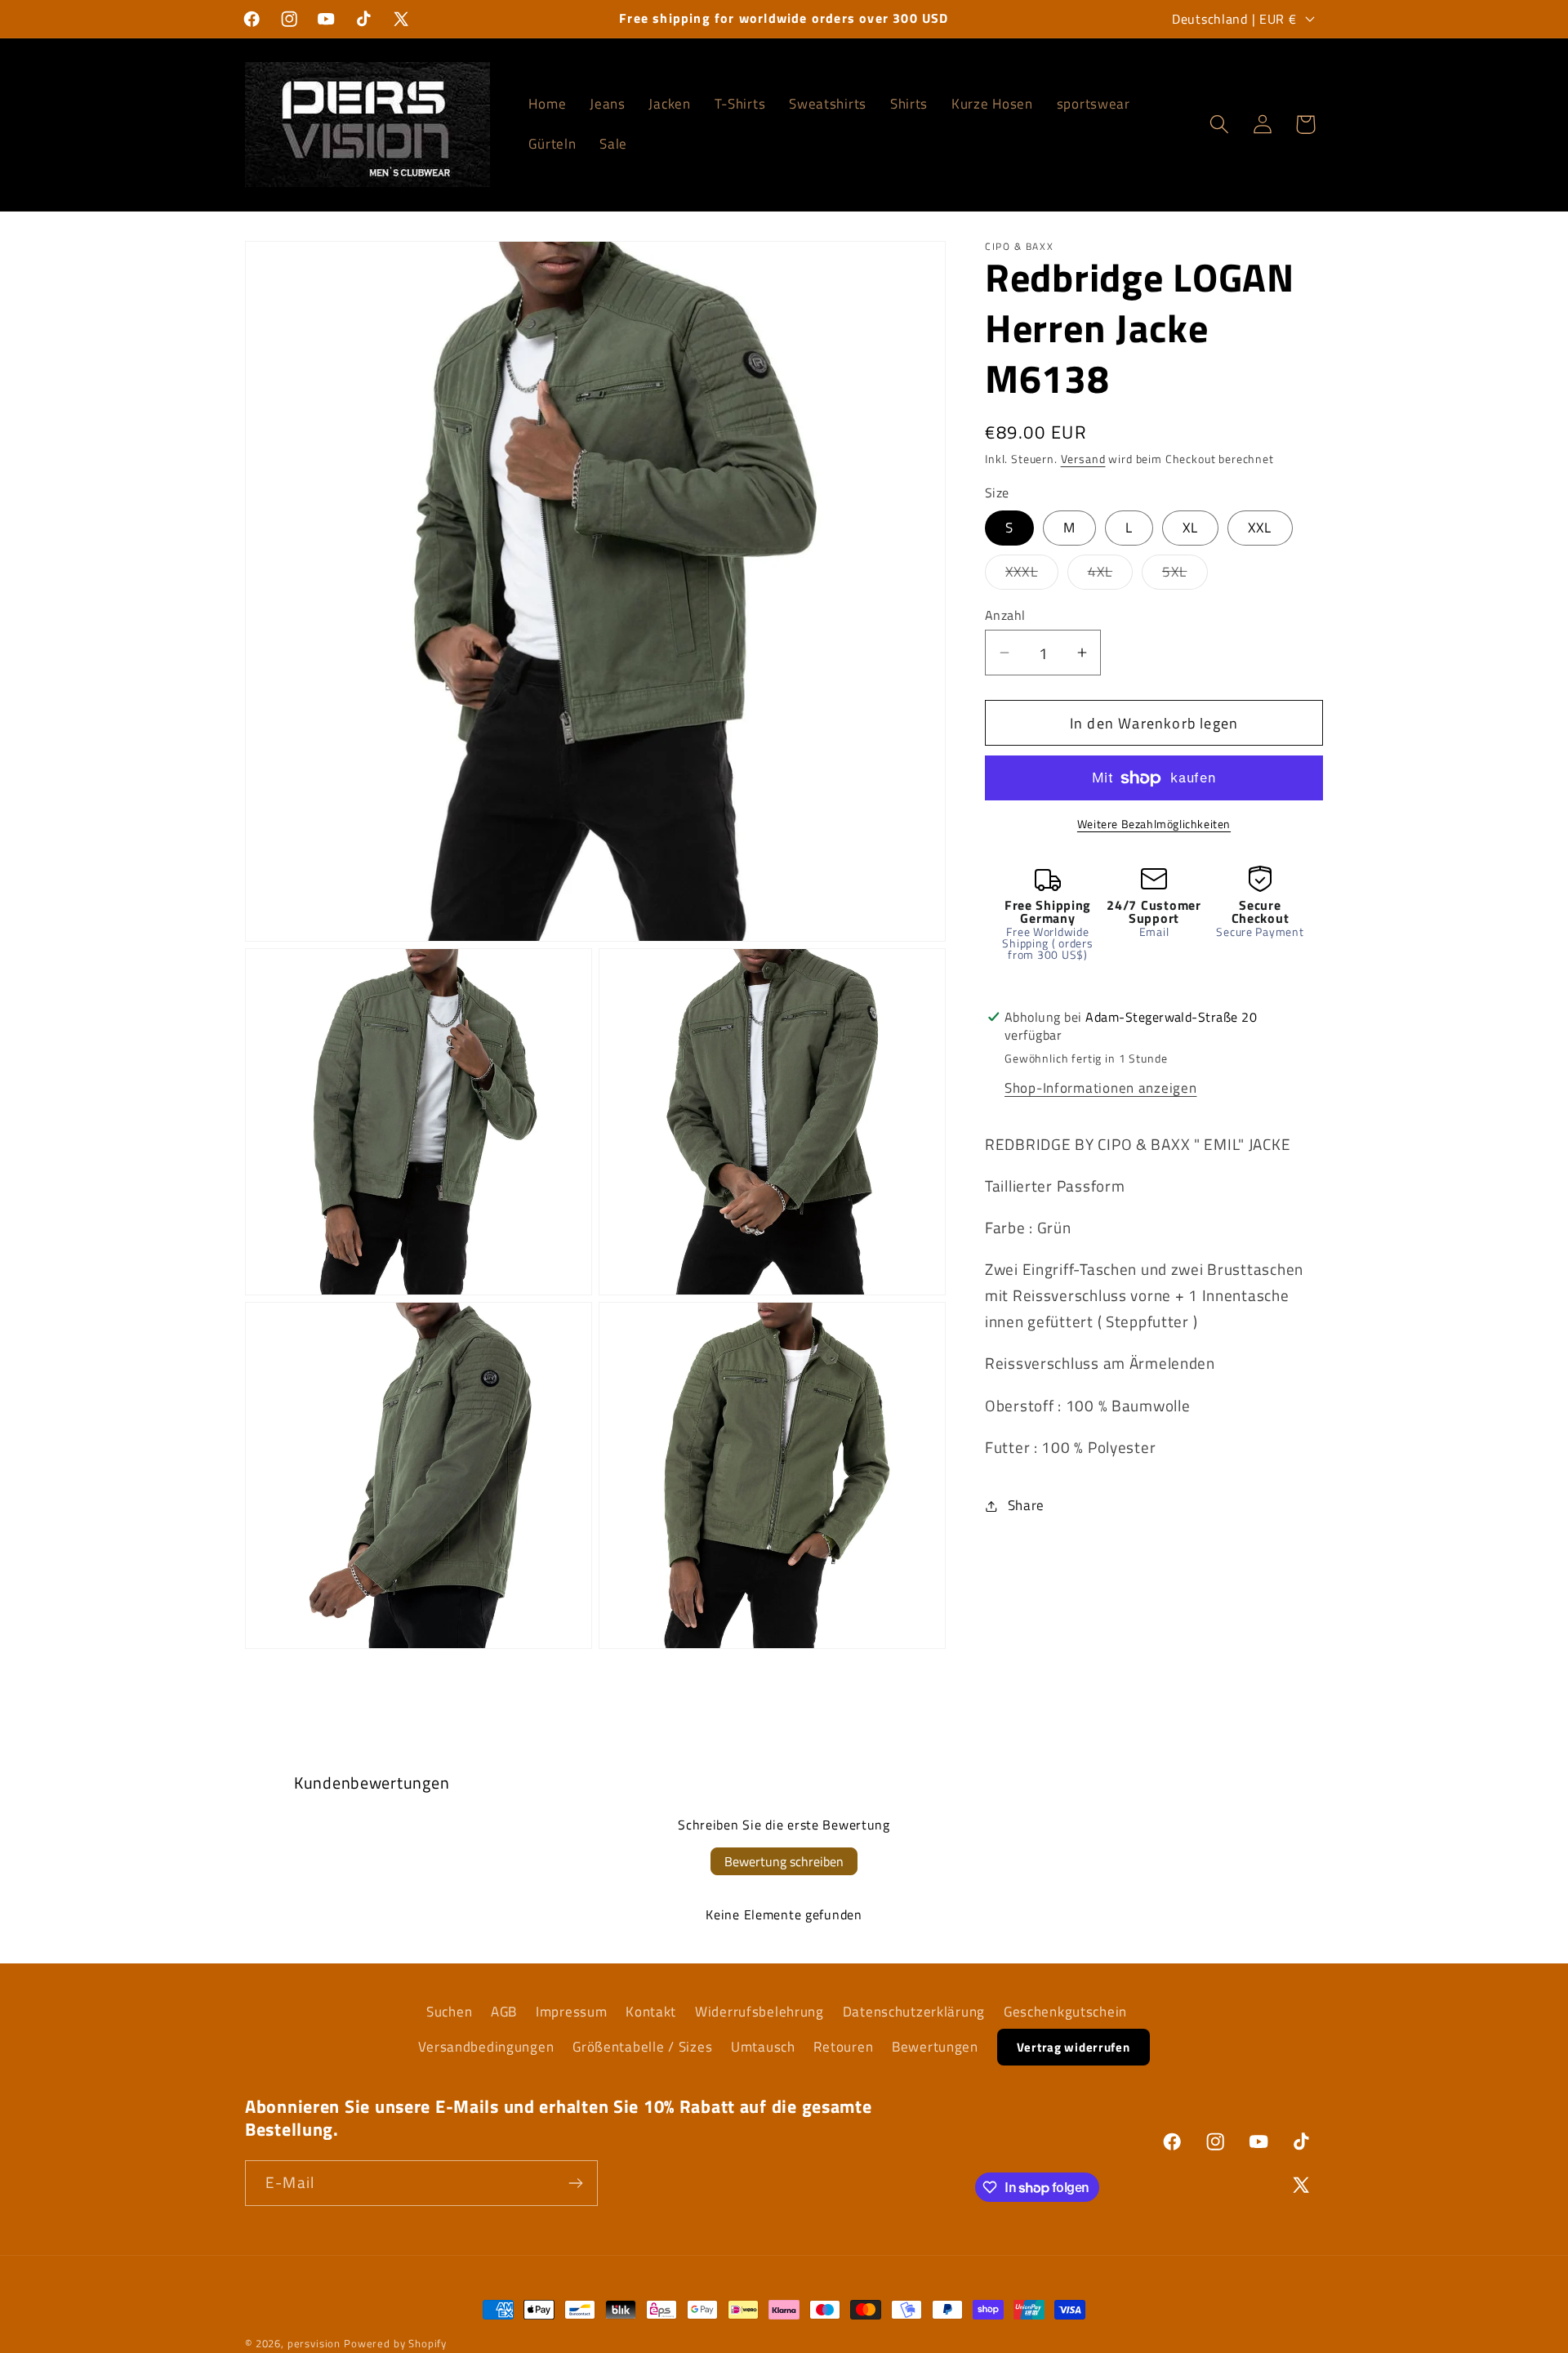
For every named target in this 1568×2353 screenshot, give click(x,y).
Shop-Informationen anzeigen (1100, 1088)
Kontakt (651, 2012)
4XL (1111, 575)
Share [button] (1026, 1505)
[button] (1219, 125)
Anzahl (1005, 615)
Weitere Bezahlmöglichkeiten (1154, 824)
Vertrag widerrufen (1074, 2047)
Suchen (449, 2012)
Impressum (571, 2012)
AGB (504, 2012)
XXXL (1032, 575)
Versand (1083, 460)
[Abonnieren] (575, 2183)
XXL (1260, 528)
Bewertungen (935, 2047)
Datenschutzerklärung (914, 2012)
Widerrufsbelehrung (759, 2012)
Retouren (843, 2047)
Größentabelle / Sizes (642, 2047)
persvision (314, 2343)
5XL (1185, 575)
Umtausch (763, 2047)
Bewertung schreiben (784, 1861)
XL (1190, 528)
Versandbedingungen (486, 2047)
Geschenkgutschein (1065, 2012)
